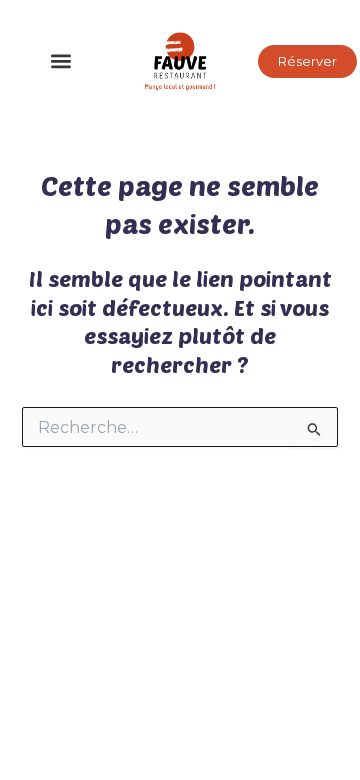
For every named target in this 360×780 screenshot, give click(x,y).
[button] (61, 61)
